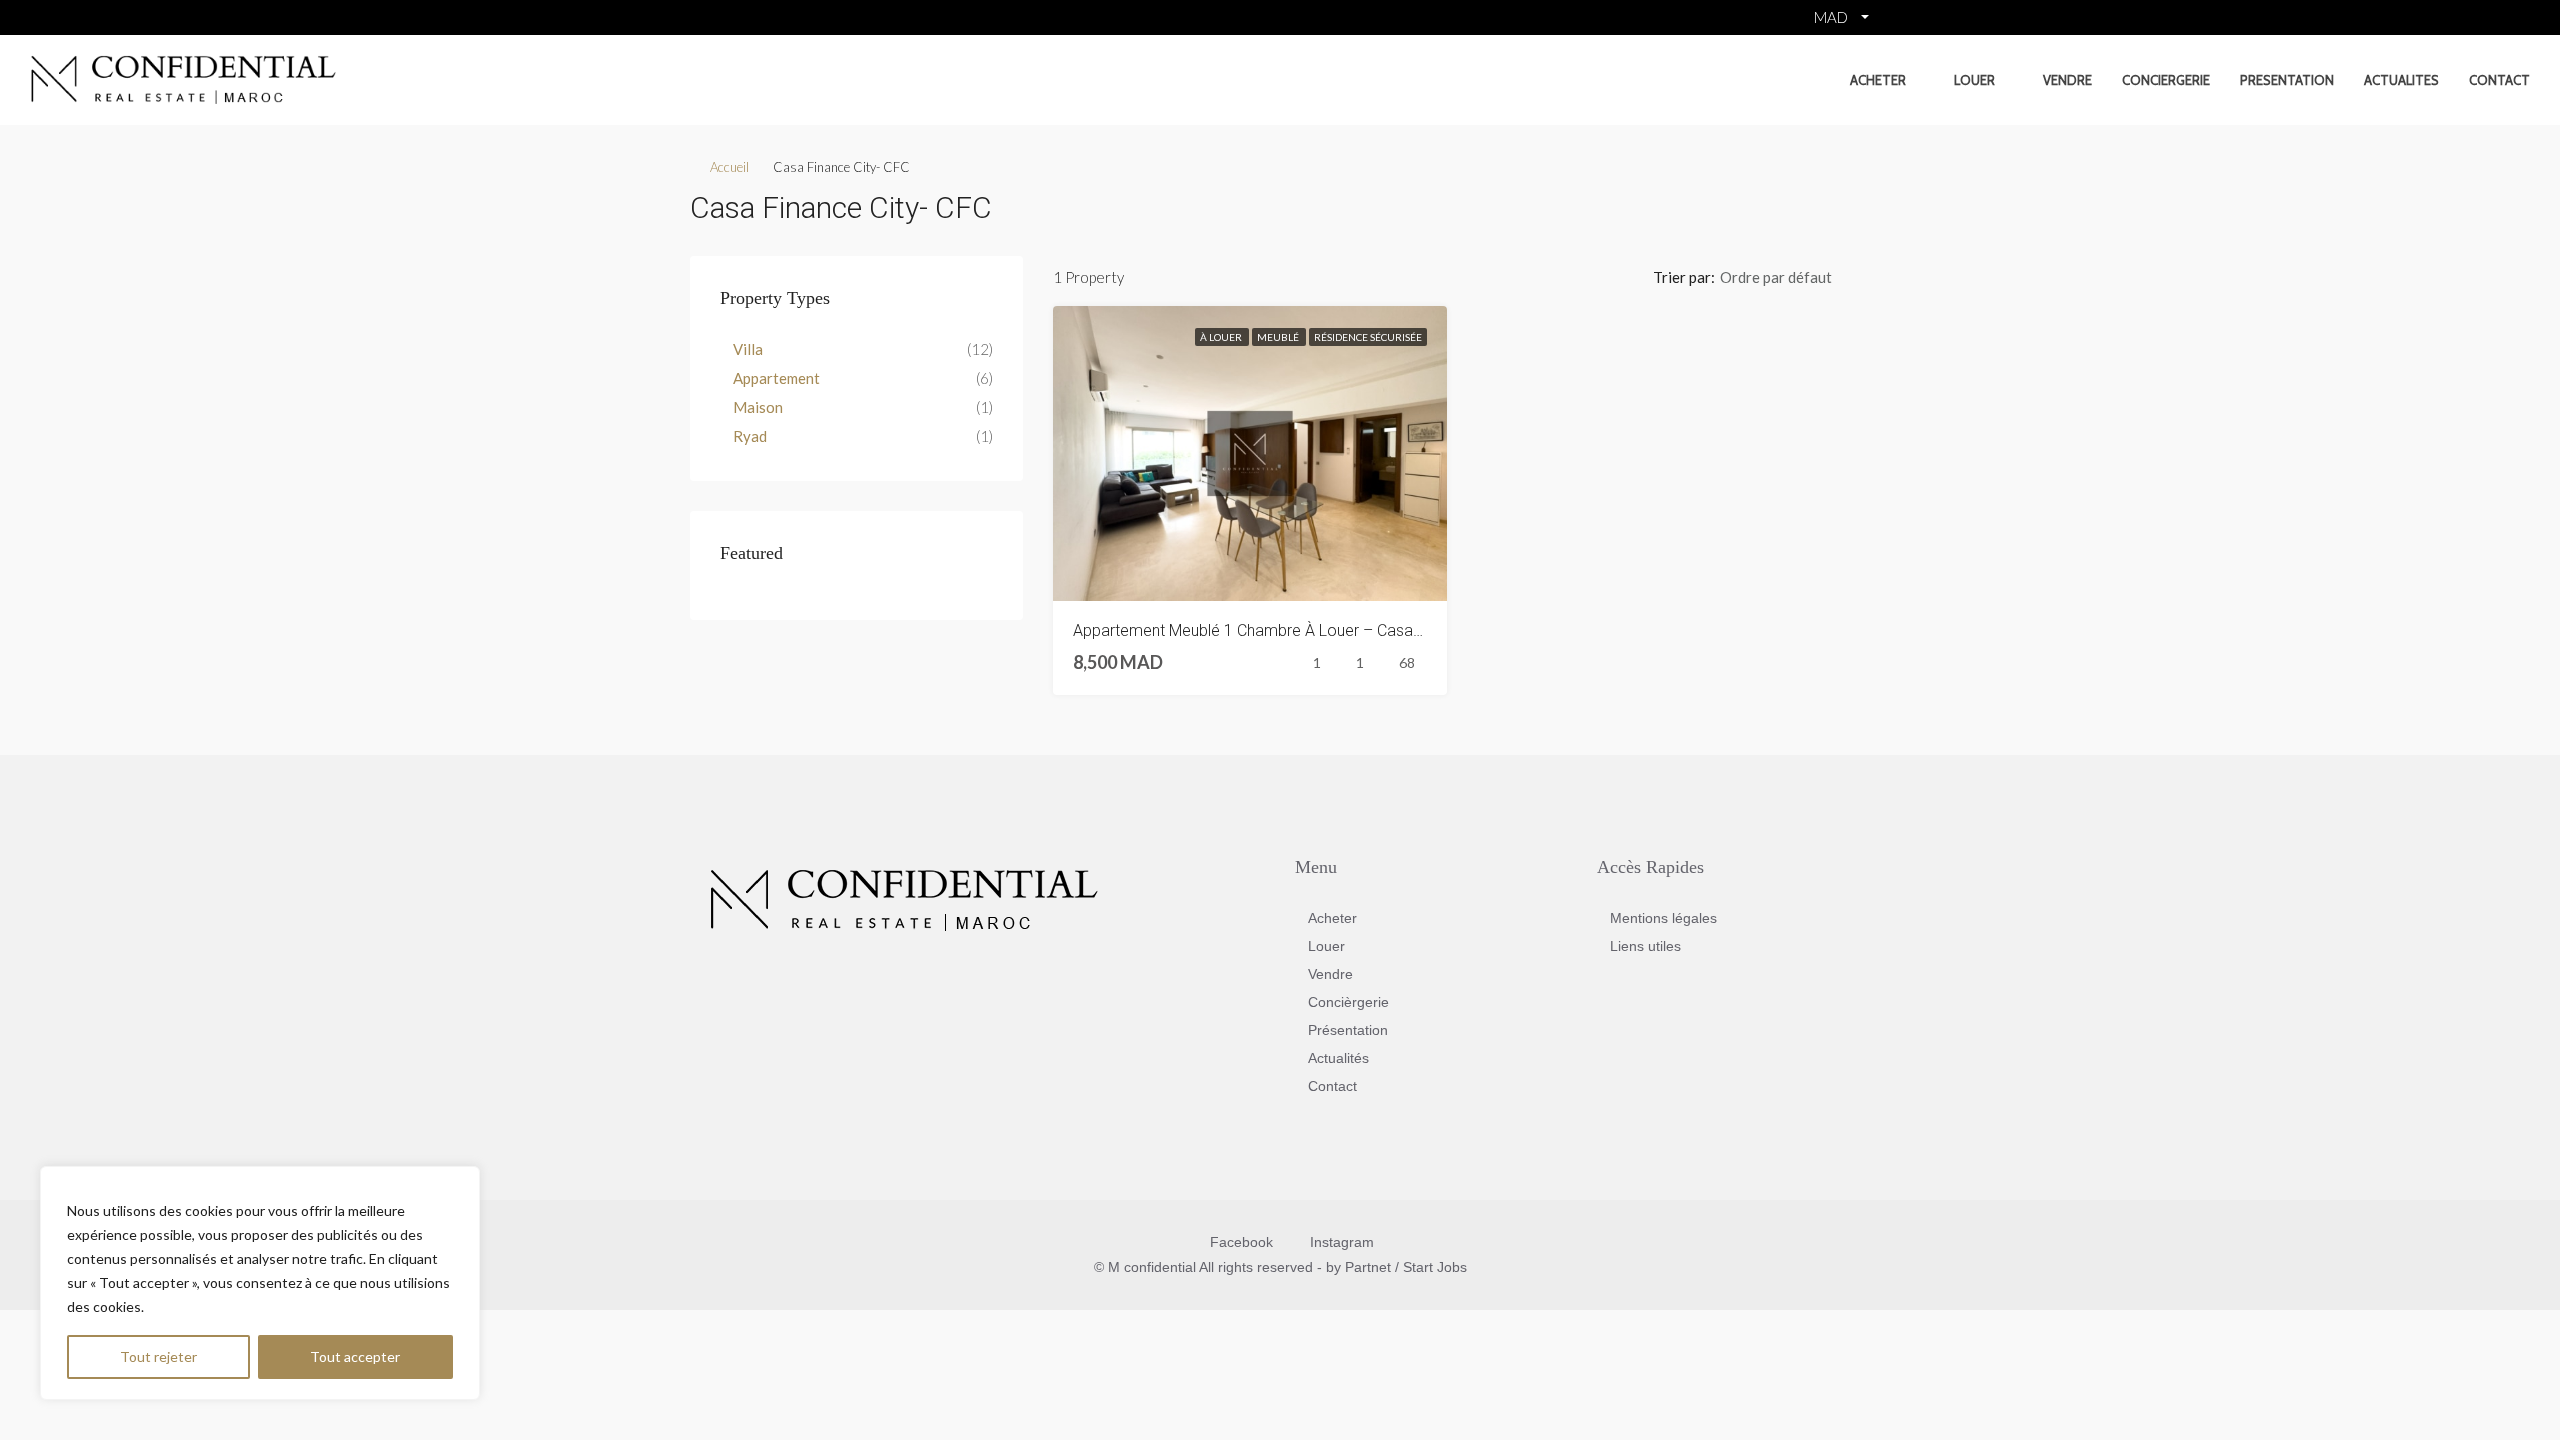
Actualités (1338, 1058)
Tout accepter (355, 1356)
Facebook (1241, 1242)
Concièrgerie (1348, 1002)
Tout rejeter (158, 1356)
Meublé (1279, 337)
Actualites (2401, 80)
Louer (1974, 80)
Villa (748, 349)
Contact (2499, 80)
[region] (260, 1283)
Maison (758, 407)
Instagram (1340, 1242)
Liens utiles (1645, 946)
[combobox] (1792, 277)
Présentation (1348, 1030)
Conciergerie (2166, 80)
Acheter (1878, 80)
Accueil (729, 167)
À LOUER (1222, 337)
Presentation (2287, 80)
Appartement (776, 378)
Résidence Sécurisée (1368, 337)
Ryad (750, 436)
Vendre (2067, 80)
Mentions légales (1663, 918)
